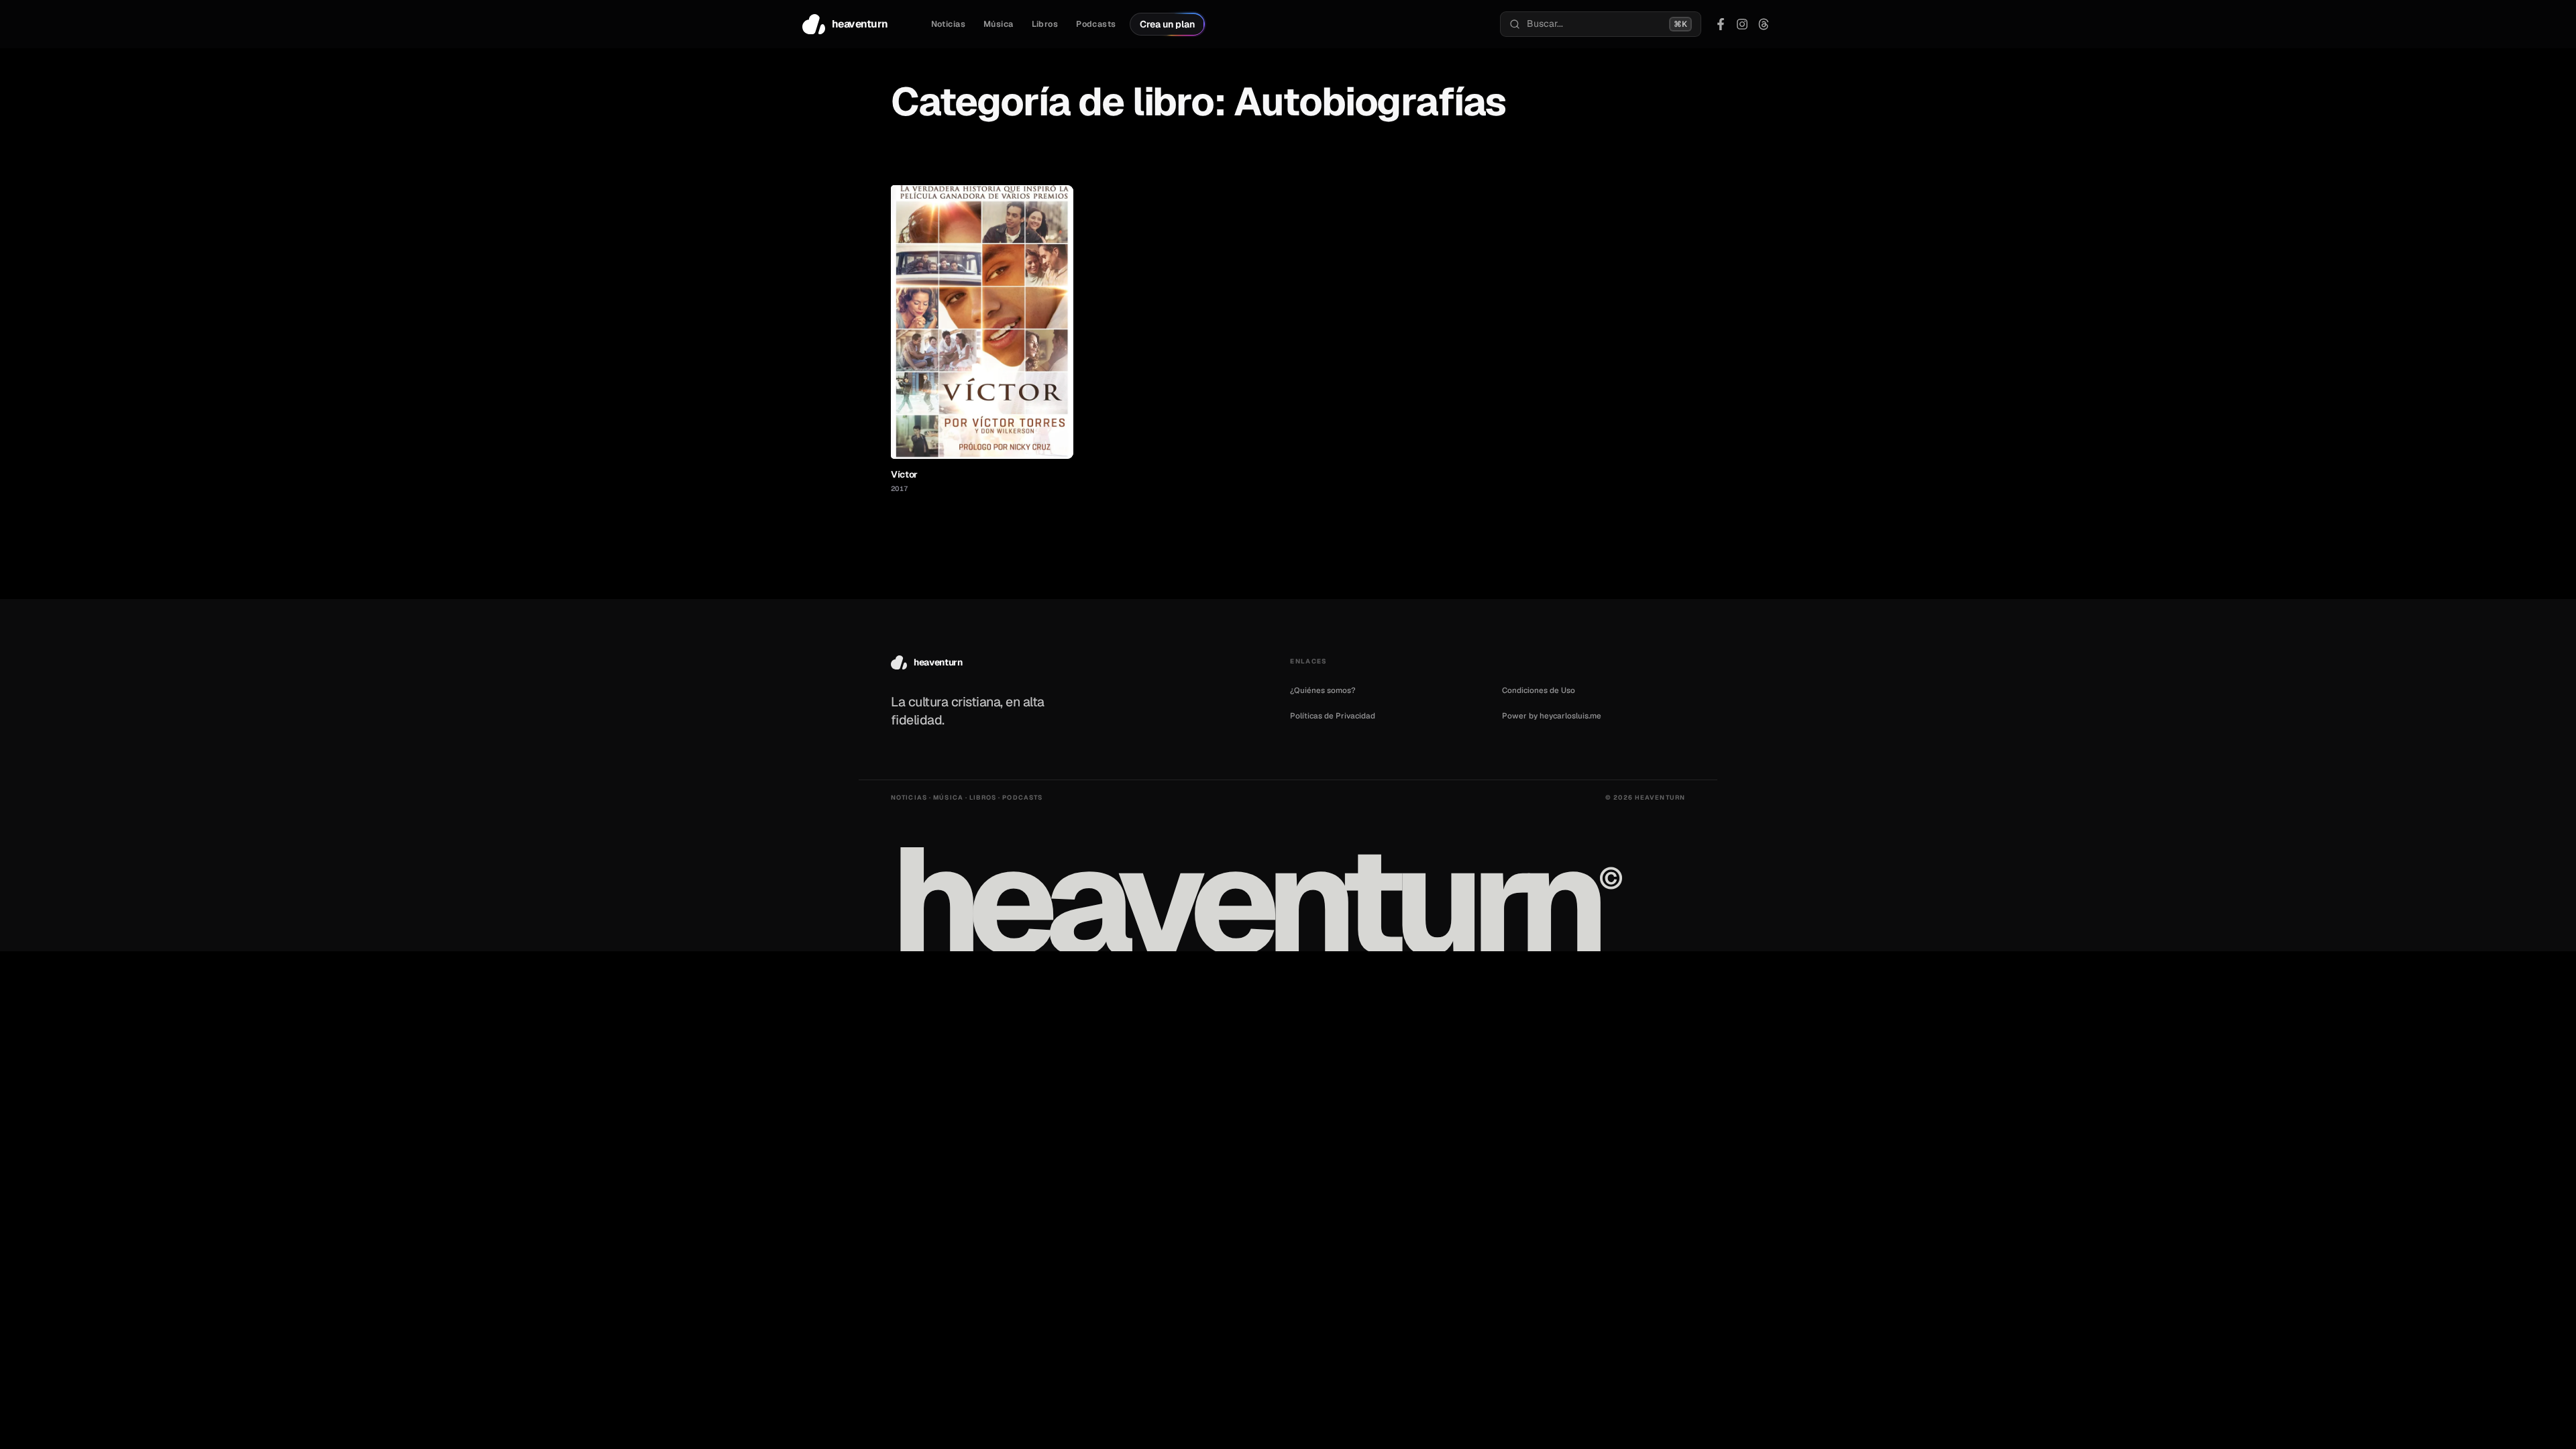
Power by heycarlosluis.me (1552, 715)
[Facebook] (1721, 24)
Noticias (948, 24)
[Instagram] (1742, 24)
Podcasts (1096, 24)
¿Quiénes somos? (1323, 690)
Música (999, 24)
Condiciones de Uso (1539, 690)
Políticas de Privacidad (1333, 715)
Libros (1045, 24)
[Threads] (1764, 24)
